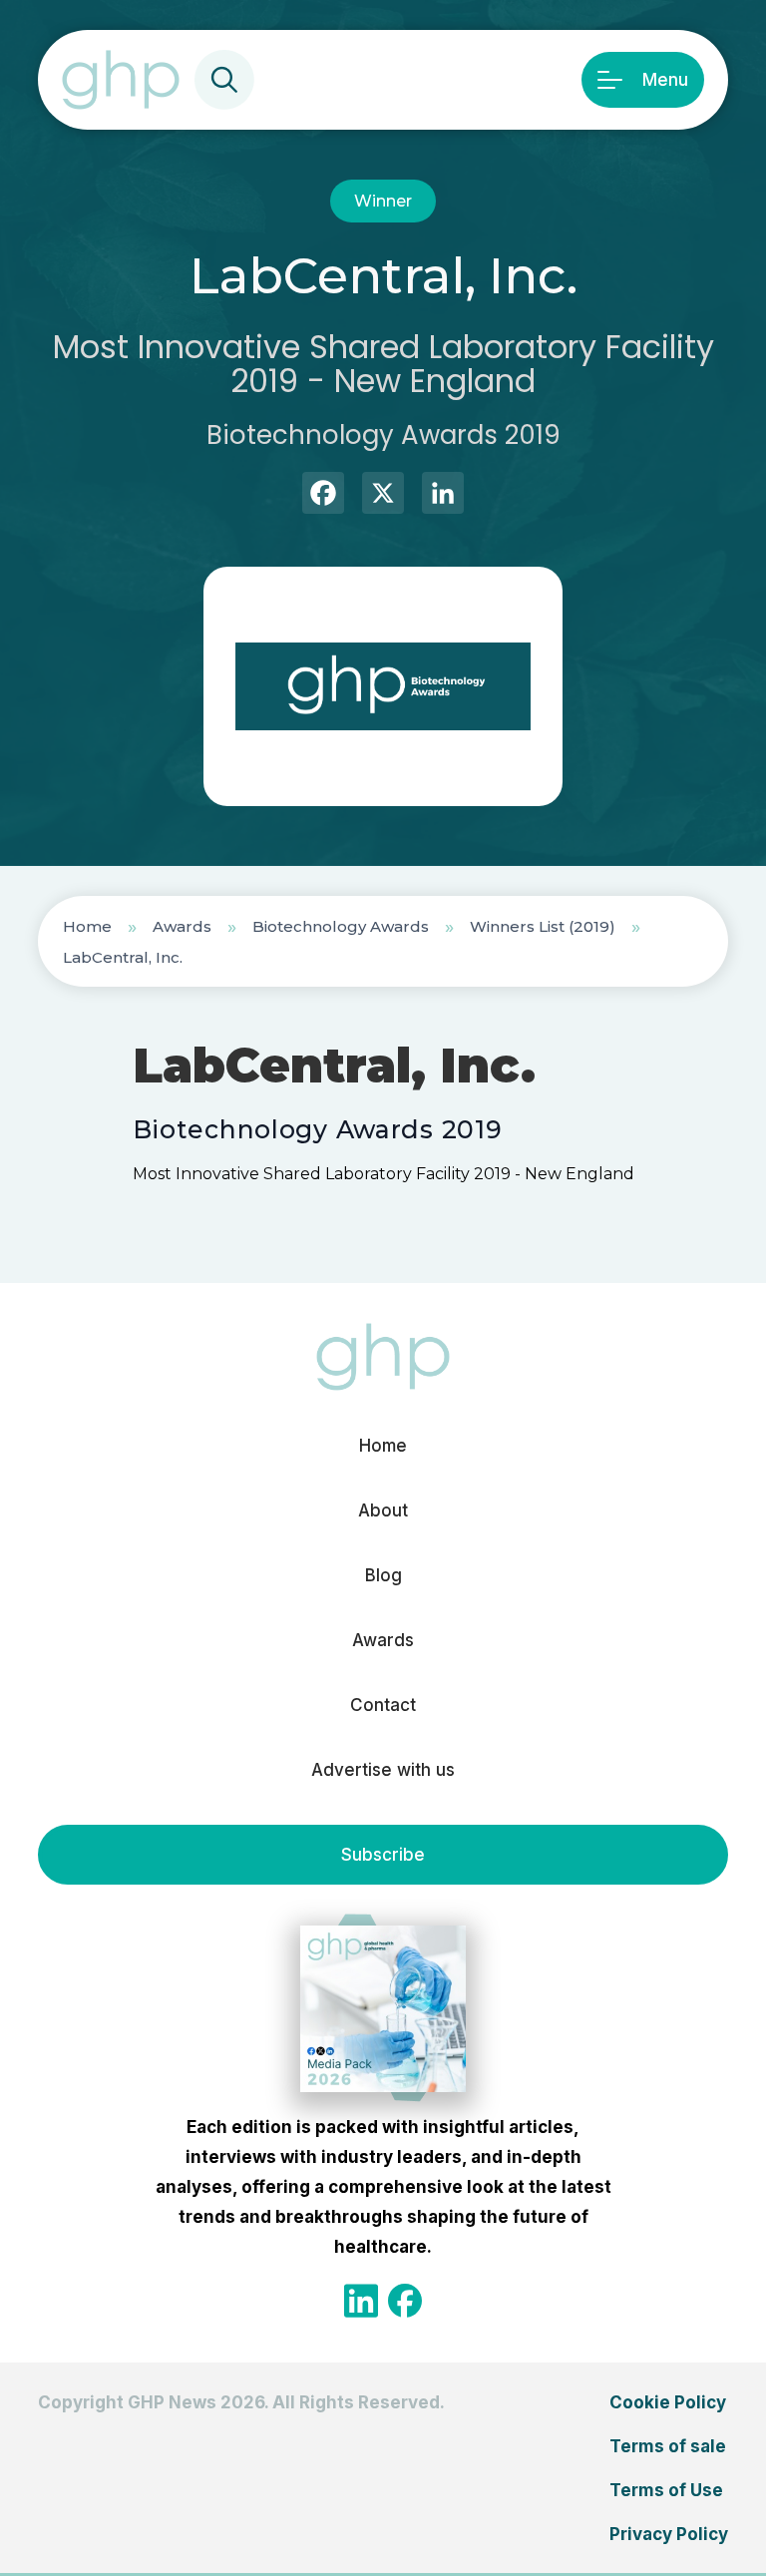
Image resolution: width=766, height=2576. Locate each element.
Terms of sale (668, 2446)
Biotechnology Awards (341, 926)
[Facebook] (323, 495)
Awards (182, 926)
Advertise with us (383, 1770)
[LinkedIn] (443, 495)
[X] (383, 495)
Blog (383, 1575)
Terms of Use (666, 2490)
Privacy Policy (669, 2534)
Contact (383, 1705)
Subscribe (383, 1855)
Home (87, 926)
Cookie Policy (668, 2402)
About (383, 1510)
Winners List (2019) (543, 926)
